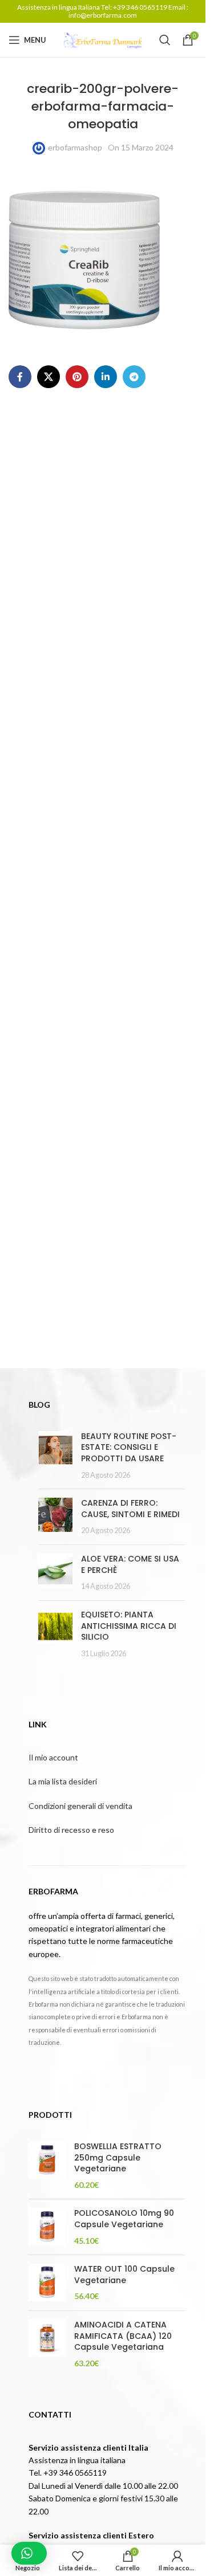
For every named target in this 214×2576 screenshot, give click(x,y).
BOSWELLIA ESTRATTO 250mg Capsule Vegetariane (118, 2158)
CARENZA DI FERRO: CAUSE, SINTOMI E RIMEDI (130, 1509)
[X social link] (49, 377)
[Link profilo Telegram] (134, 377)
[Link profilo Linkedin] (106, 377)
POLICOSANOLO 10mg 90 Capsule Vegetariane (124, 2219)
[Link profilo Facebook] (20, 377)
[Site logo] (103, 39)
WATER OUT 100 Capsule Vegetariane (124, 2275)
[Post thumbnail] (55, 1456)
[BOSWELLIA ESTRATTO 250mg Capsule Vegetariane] (47, 2166)
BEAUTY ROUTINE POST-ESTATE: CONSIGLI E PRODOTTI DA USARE (129, 1447)
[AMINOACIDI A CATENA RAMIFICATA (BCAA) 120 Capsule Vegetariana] (47, 2344)
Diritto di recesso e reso (71, 1830)
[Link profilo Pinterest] (77, 377)
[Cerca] (165, 40)
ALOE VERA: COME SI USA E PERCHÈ (130, 1564)
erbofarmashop (75, 147)
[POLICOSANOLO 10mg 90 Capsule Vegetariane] (47, 2227)
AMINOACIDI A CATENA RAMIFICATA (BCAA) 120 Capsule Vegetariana (123, 2336)
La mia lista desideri (63, 1781)
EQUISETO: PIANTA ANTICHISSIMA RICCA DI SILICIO (129, 1626)
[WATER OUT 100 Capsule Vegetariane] (47, 2283)
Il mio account (53, 1757)
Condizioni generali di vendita (80, 1806)
